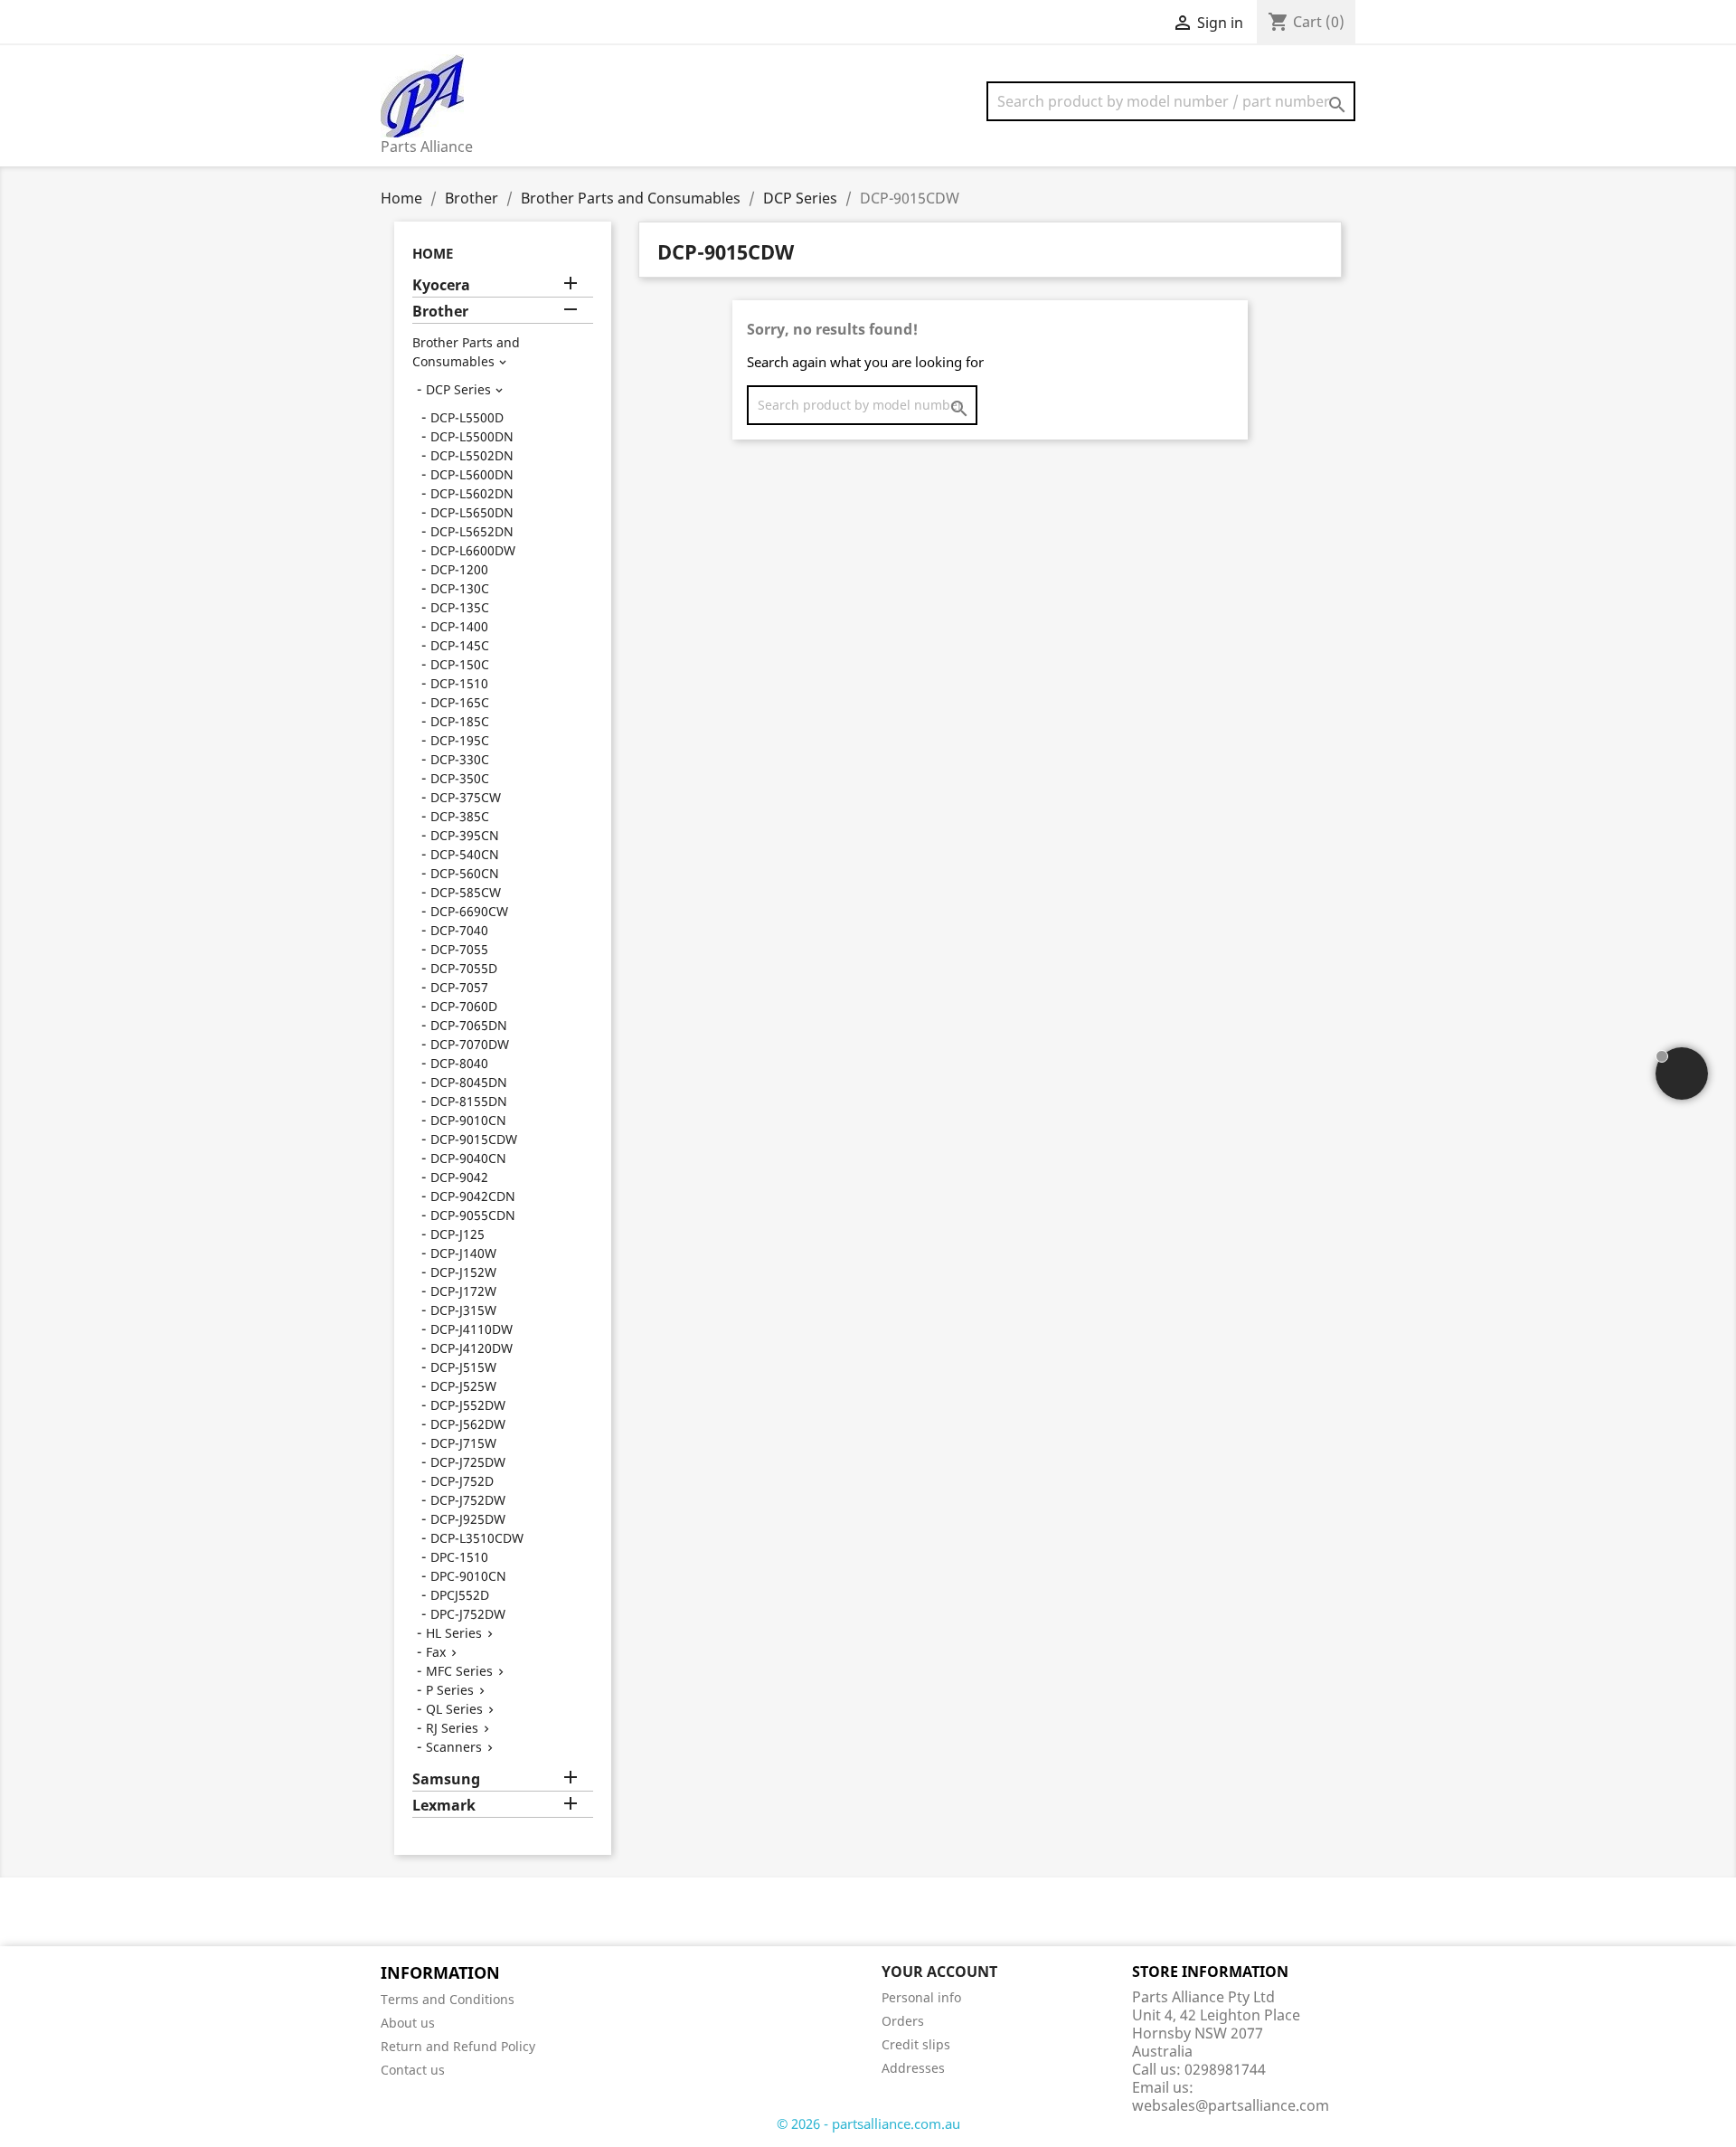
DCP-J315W (463, 1310)
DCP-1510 (459, 683)
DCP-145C (460, 645)
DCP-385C (460, 816)
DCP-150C (460, 664)
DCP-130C (460, 588)
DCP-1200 (459, 569)
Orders (903, 2021)
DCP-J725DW (468, 1462)
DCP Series (458, 389)
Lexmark (444, 1806)
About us (408, 2023)
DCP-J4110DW (472, 1329)
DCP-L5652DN (472, 531)
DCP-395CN (465, 835)
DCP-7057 (459, 987)
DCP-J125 (458, 1234)
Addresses (913, 2068)
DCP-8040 (459, 1063)
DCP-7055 (459, 949)
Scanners (454, 1747)
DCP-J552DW (468, 1405)
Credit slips (916, 2044)
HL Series (454, 1633)
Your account (939, 1972)
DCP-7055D (464, 968)
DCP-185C (460, 721)
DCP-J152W (463, 1272)
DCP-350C (460, 778)
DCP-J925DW (468, 1519)
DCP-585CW (466, 892)
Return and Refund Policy (458, 2046)
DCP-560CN (465, 873)
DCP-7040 (459, 930)
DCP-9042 (459, 1177)
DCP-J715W (463, 1443)
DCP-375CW (466, 797)
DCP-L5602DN (472, 493)
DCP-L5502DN (472, 455)
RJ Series (452, 1728)
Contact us (413, 2070)
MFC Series (459, 1671)
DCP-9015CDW (474, 1139)
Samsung (446, 1779)
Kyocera (441, 285)
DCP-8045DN (469, 1082)
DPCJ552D (460, 1595)
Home (433, 253)
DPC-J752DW (468, 1614)
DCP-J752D (462, 1481)
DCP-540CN (465, 854)
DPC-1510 (459, 1557)
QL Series (454, 1709)
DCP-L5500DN (472, 436)
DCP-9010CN (468, 1120)
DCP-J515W (463, 1367)
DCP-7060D (464, 1006)
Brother (440, 312)
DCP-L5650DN (472, 512)
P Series (450, 1690)
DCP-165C (460, 702)
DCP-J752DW (468, 1500)
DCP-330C (460, 759)
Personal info (921, 1997)
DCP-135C (460, 607)
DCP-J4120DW (472, 1348)
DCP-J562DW (468, 1424)
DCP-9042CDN (473, 1196)
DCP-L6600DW (473, 550)
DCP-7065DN (469, 1025)
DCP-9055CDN (473, 1215)
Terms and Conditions (448, 1999)
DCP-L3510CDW (477, 1538)
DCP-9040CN (468, 1158)
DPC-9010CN (468, 1576)
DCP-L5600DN (472, 474)
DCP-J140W (463, 1253)
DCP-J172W (463, 1291)
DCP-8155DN (469, 1101)
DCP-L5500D (467, 417)
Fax (436, 1652)
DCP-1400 (459, 626)
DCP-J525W (463, 1386)
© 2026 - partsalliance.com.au (868, 2123)
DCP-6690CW (469, 911)
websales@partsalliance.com (1231, 2105)
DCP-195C (460, 740)
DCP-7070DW (470, 1044)
